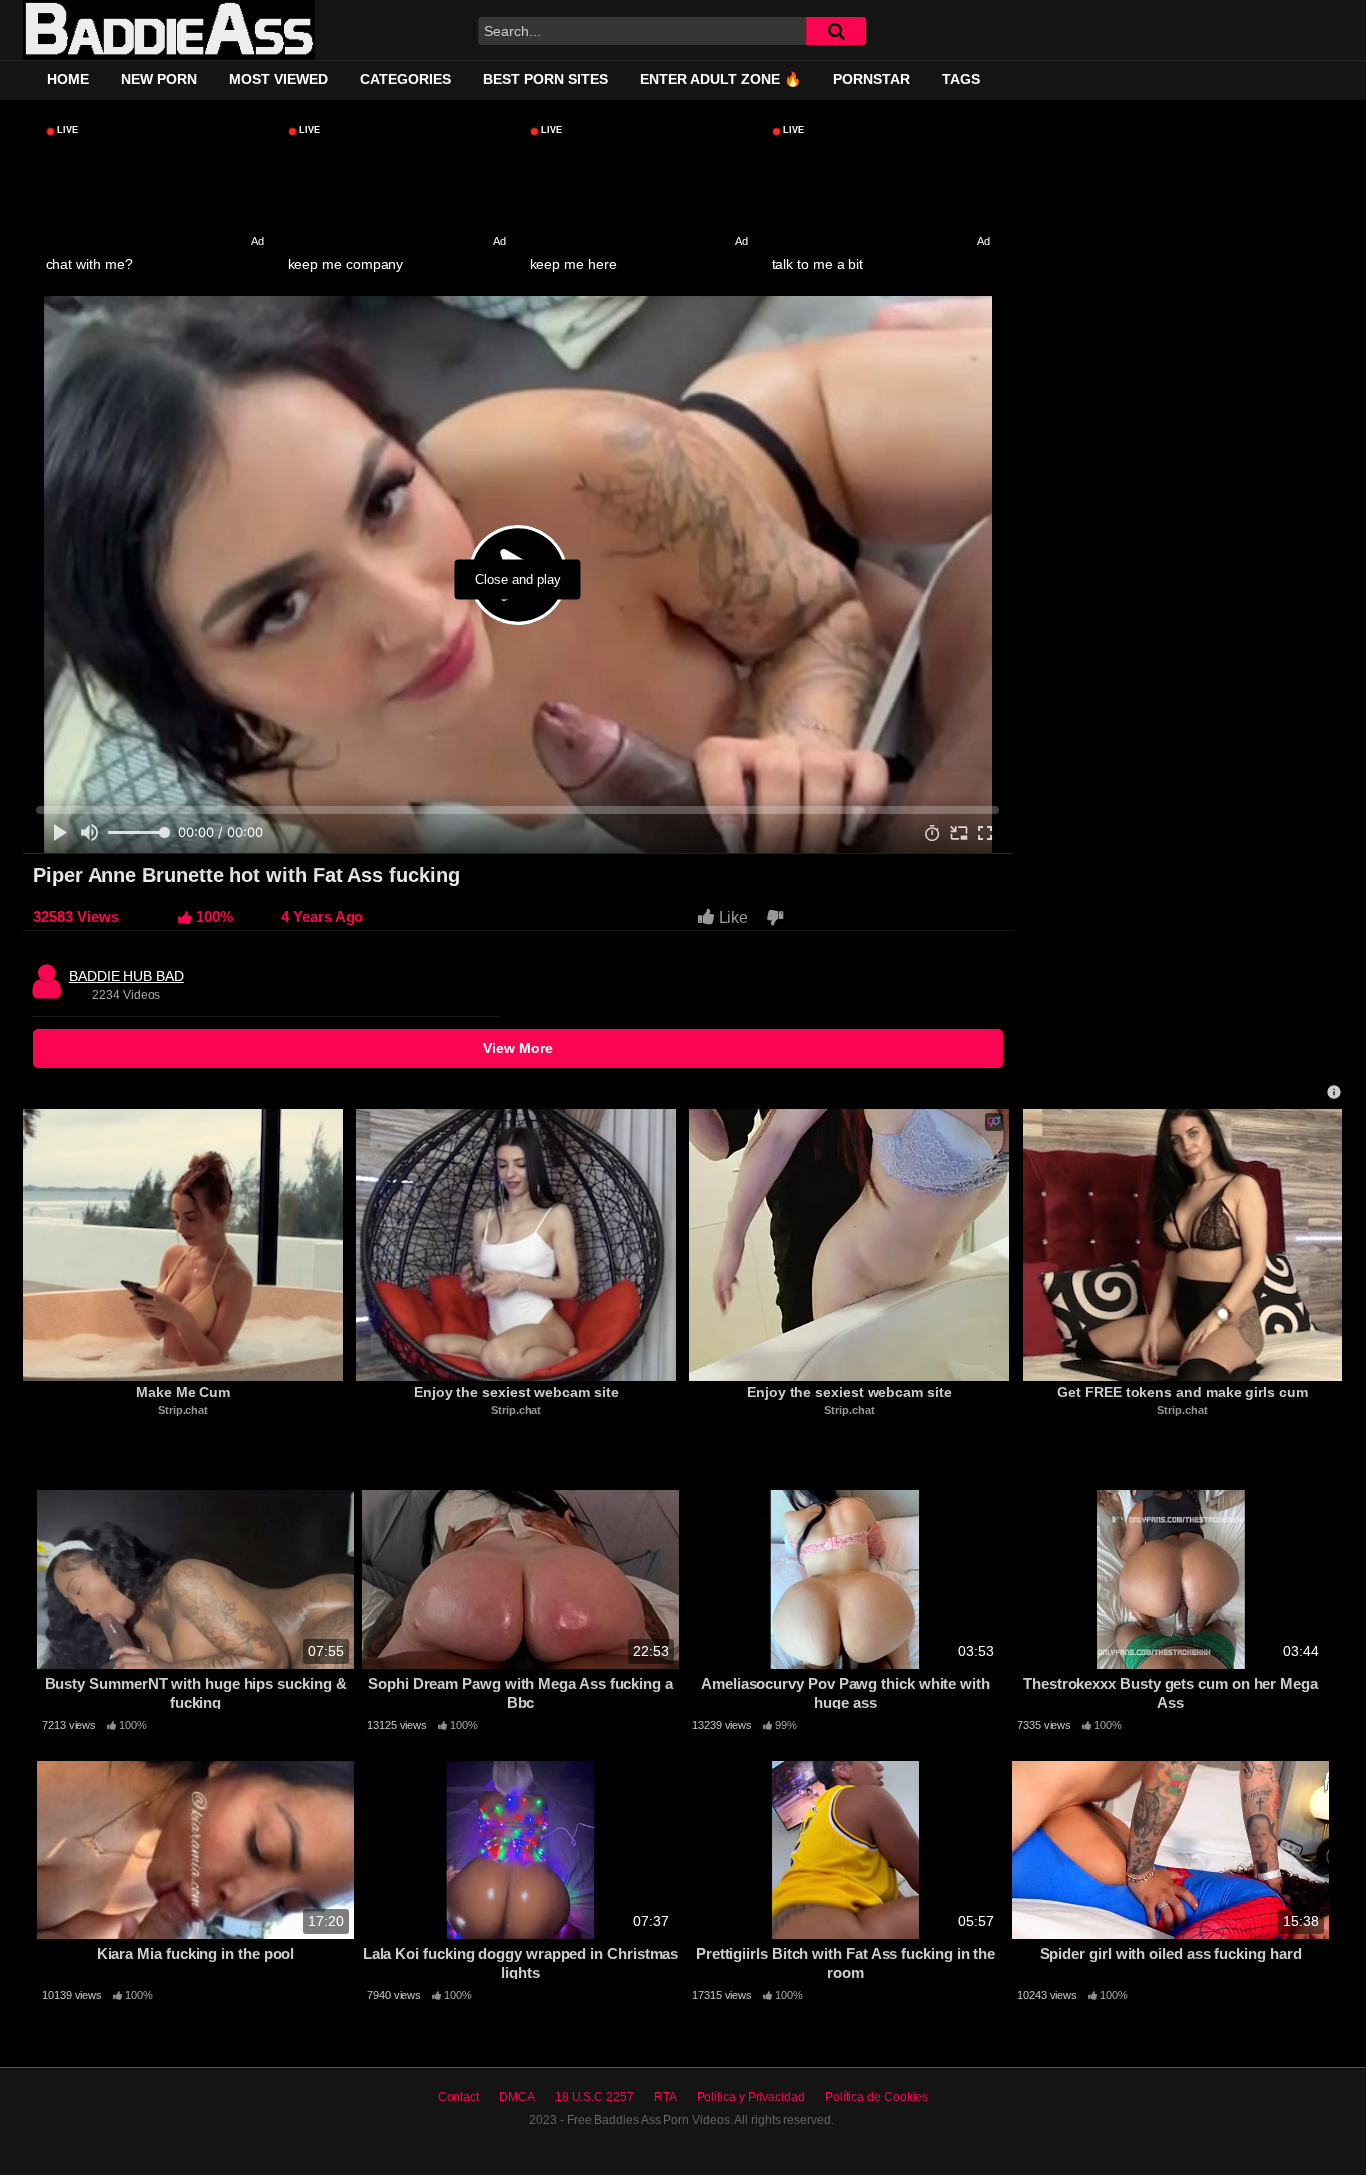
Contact (458, 2097)
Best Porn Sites (545, 79)
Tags (961, 79)
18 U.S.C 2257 (594, 2097)
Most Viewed (278, 79)
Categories (405, 79)
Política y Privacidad (751, 2097)
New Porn (159, 79)
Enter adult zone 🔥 (720, 79)
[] (836, 31)
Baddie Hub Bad (126, 971)
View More (518, 1048)
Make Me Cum (183, 1392)
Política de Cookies (876, 2097)
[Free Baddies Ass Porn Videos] (169, 30)
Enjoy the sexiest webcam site (516, 1392)
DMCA (517, 2097)
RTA (665, 2097)
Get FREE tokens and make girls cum (1182, 1392)
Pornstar (871, 79)
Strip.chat (183, 1410)
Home (68, 79)
